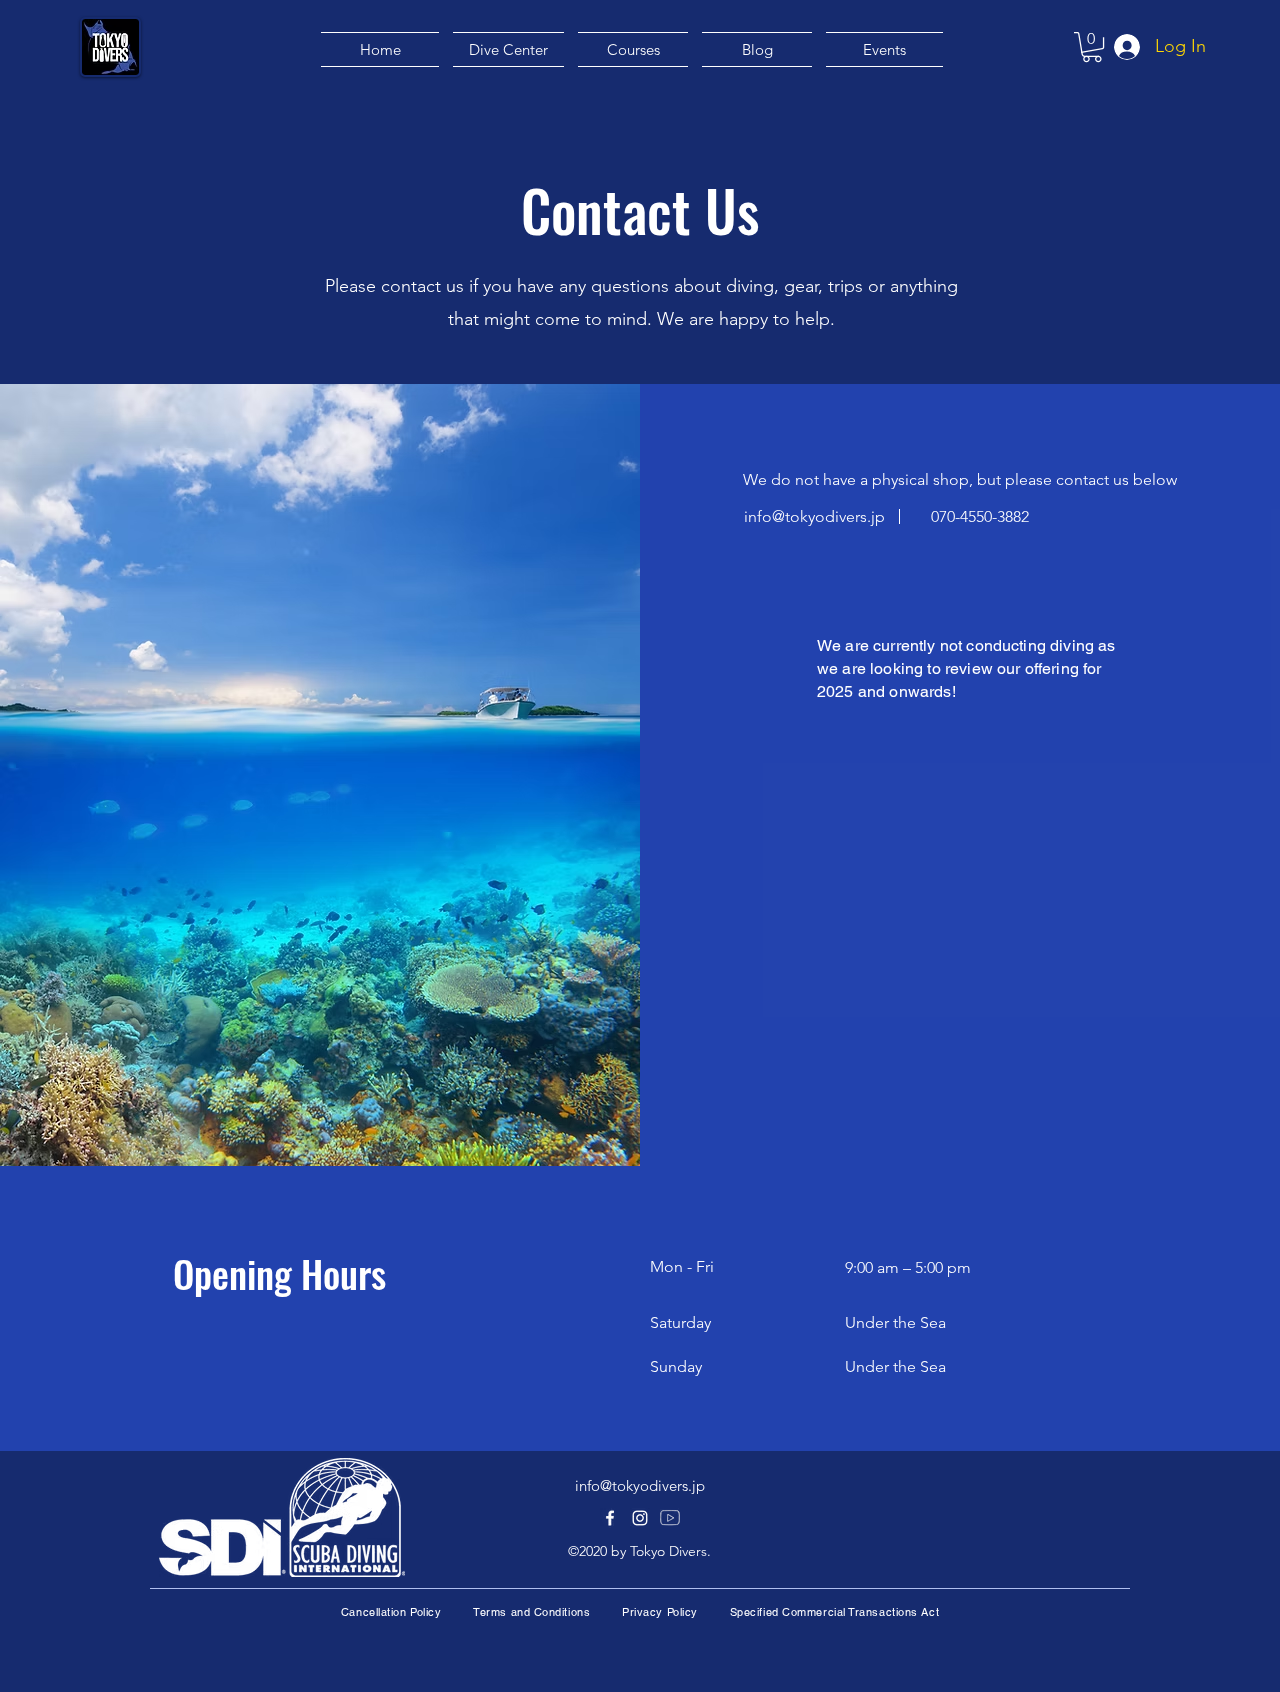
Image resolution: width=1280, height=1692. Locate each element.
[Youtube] (670, 1518)
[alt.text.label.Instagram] (640, 1518)
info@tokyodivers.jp (814, 516)
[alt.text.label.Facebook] (610, 1518)
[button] (1092, 47)
